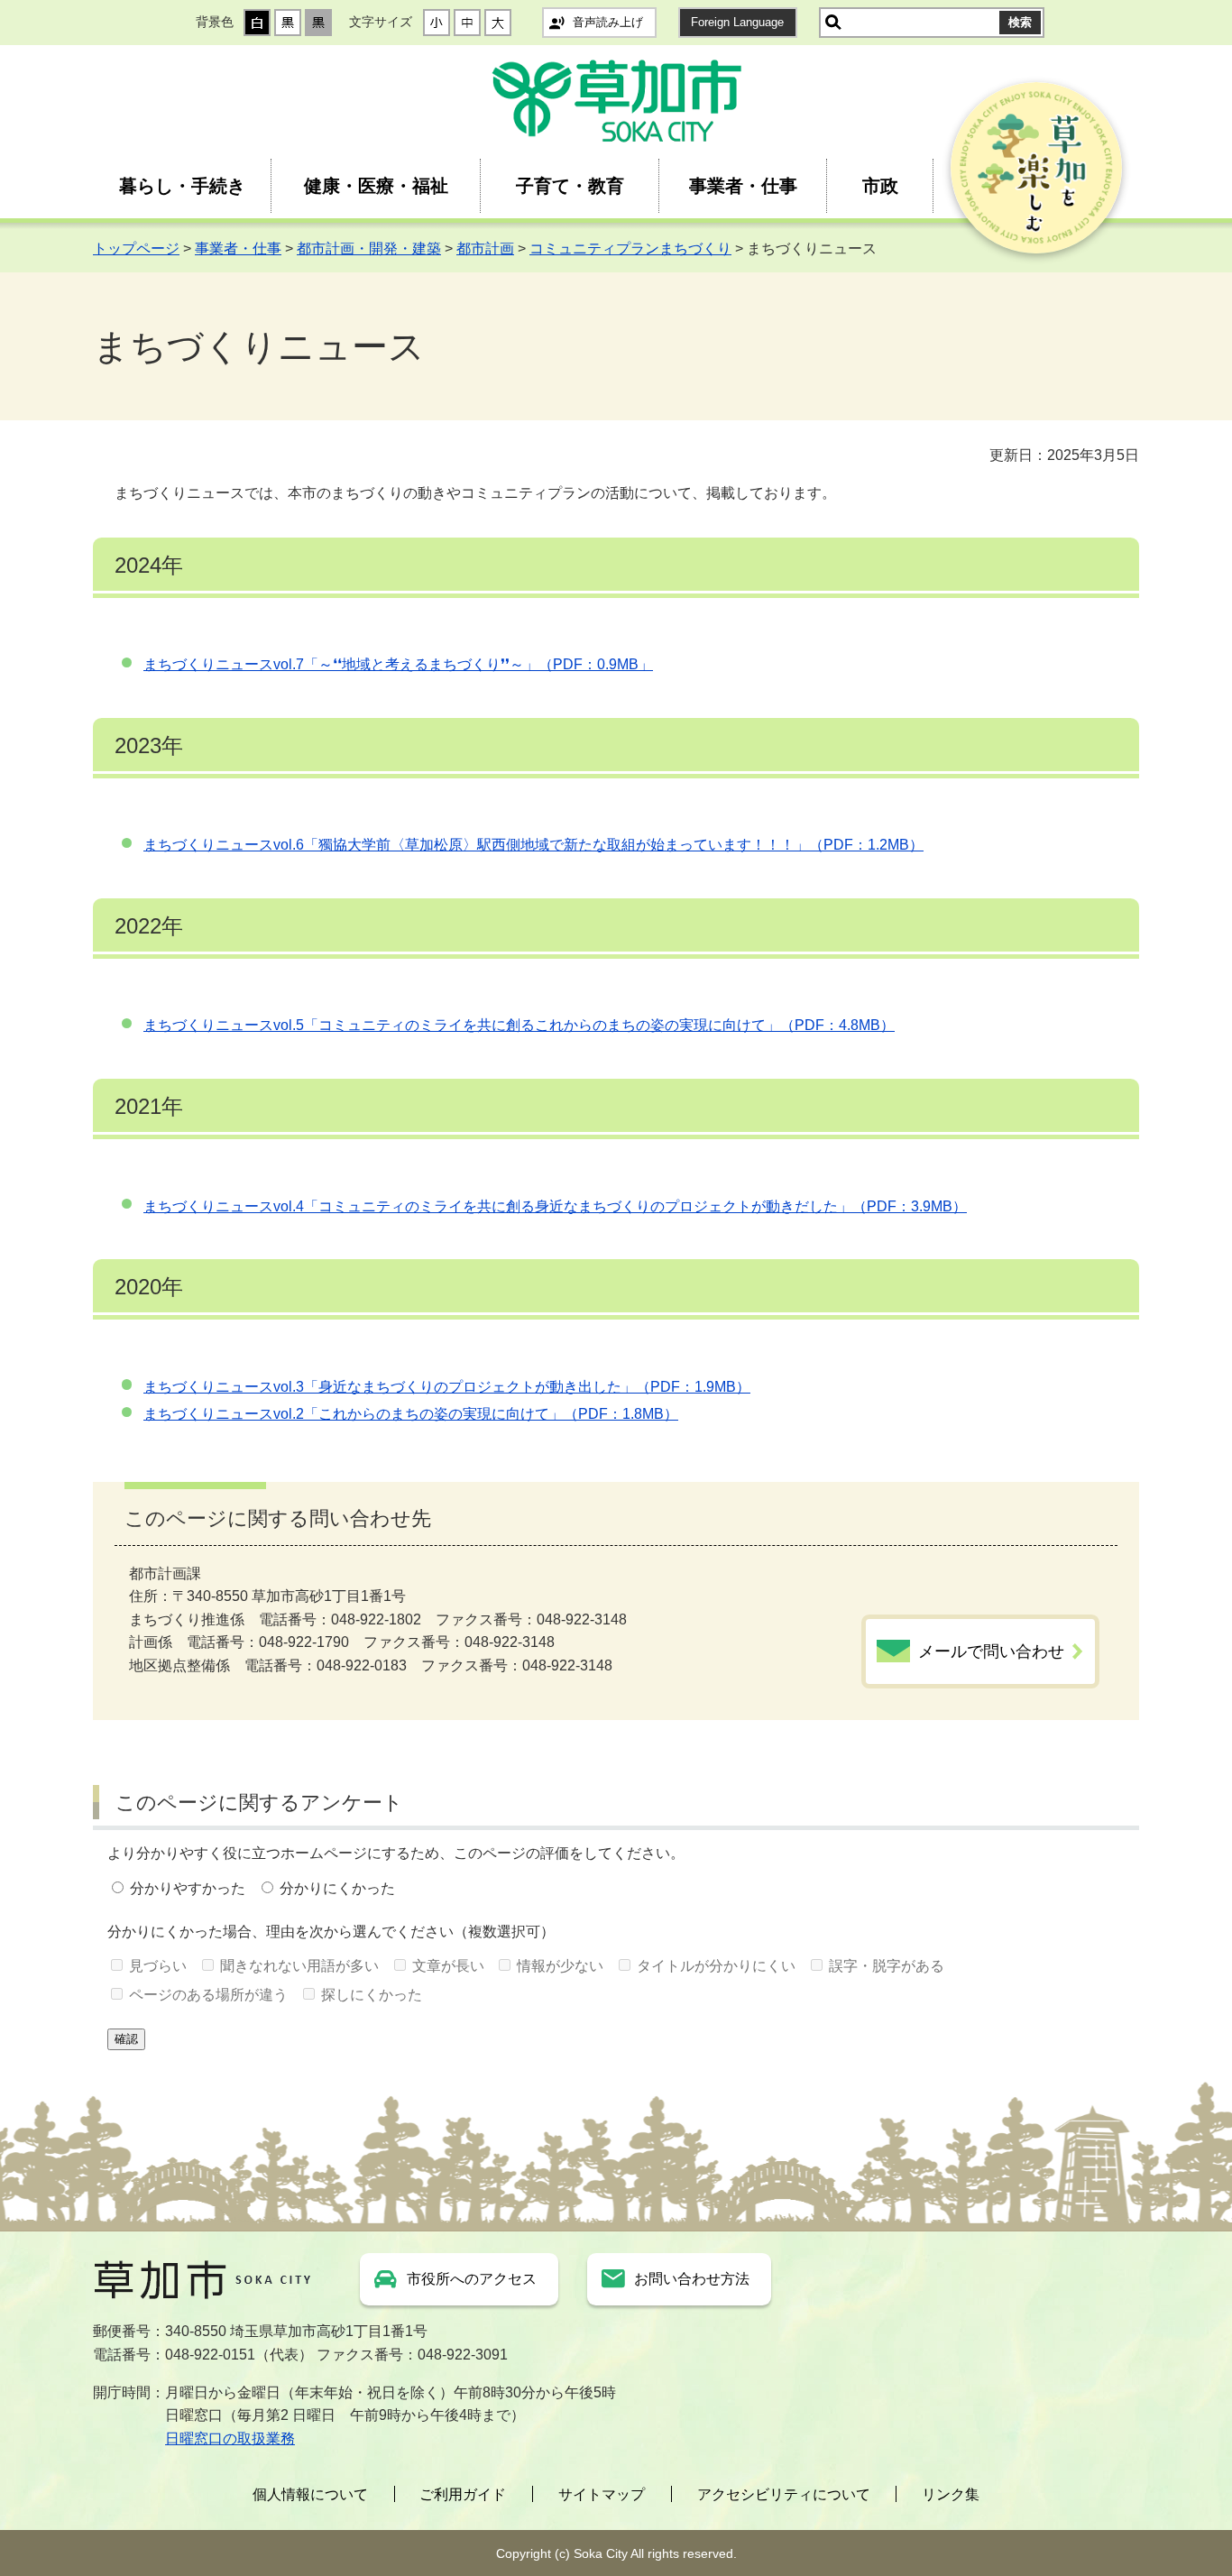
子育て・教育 (570, 186)
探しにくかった (372, 1995)
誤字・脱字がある (887, 1966)
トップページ (136, 248)
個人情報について (310, 2494)
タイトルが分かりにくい (716, 1966)
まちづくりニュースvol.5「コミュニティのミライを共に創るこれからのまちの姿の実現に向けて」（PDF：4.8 (501, 1025)
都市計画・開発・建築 (369, 248)
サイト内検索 (833, 23)
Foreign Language (737, 22)
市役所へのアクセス (472, 2279)
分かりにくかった (337, 1888)
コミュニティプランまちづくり (630, 248)
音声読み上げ (608, 22)
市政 (880, 186)
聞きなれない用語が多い (299, 1966)
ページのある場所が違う (208, 1995)
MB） (877, 1025)
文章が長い (448, 1966)
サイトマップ (602, 2494)
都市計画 (485, 248)
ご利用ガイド (463, 2494)
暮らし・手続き (182, 186)
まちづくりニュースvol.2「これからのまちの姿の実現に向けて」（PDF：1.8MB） (411, 1414)
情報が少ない (560, 1966)
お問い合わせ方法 (692, 2279)
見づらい (158, 1966)
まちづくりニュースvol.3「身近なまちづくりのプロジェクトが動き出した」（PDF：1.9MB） (447, 1387)
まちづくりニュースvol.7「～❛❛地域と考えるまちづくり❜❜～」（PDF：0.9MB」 (398, 664)
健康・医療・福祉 (376, 186)
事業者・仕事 (743, 186)
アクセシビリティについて (784, 2494)
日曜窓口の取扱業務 (230, 2438)
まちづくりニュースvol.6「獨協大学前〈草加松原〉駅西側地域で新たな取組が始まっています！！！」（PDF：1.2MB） (533, 845)
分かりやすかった (188, 1888)
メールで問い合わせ (991, 1651)
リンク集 (951, 2494)
